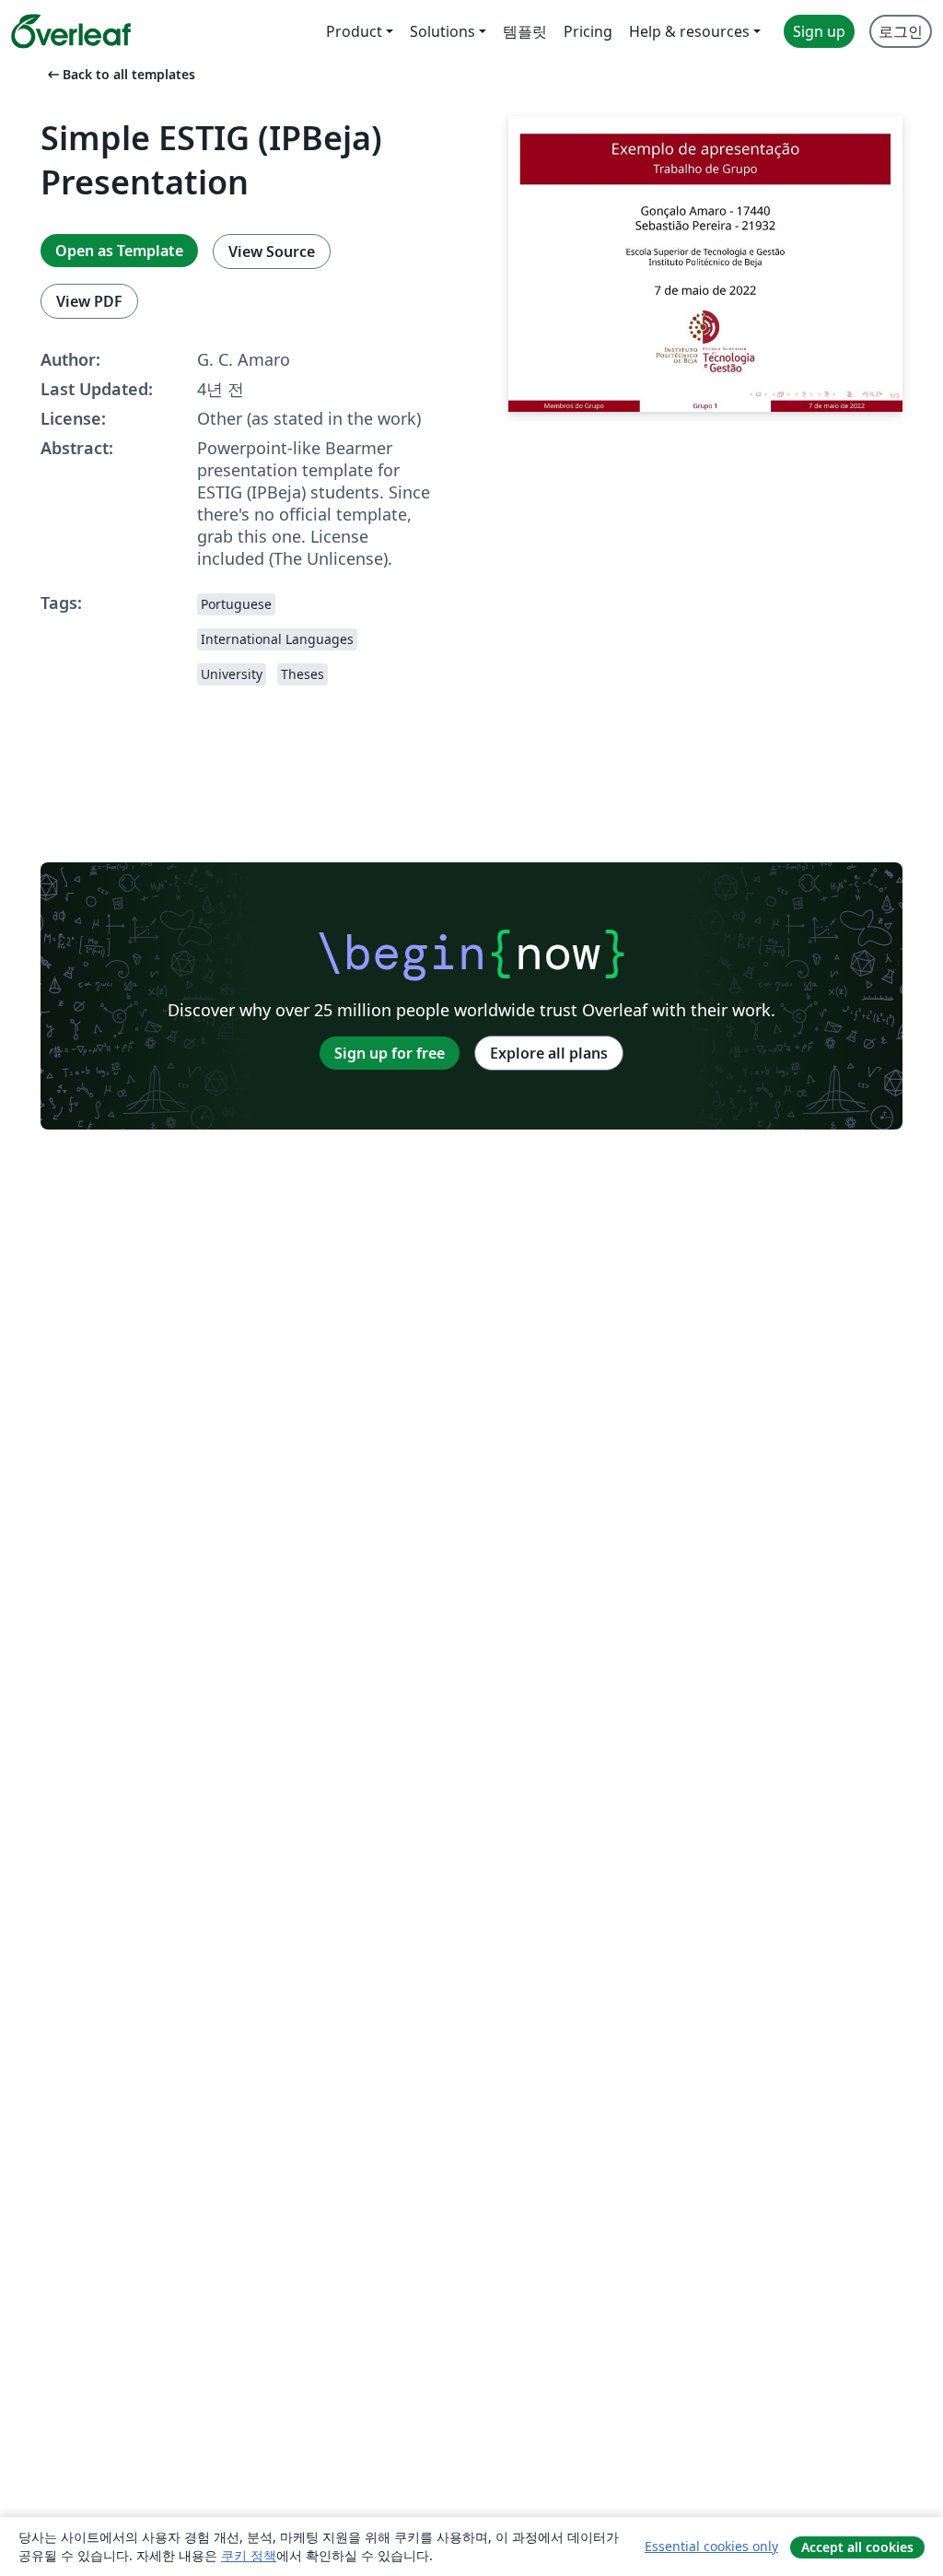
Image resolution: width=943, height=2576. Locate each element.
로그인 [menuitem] (901, 31)
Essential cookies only (711, 2546)
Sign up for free (390, 1053)
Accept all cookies (857, 2547)
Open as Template (119, 251)
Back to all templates (120, 74)
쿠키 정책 (249, 2555)
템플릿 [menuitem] (525, 31)
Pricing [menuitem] (588, 31)
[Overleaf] (71, 31)
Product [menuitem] (354, 31)
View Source (272, 252)
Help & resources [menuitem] (689, 31)
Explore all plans (549, 1053)
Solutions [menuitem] (442, 31)
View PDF (89, 301)
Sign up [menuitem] (819, 31)
